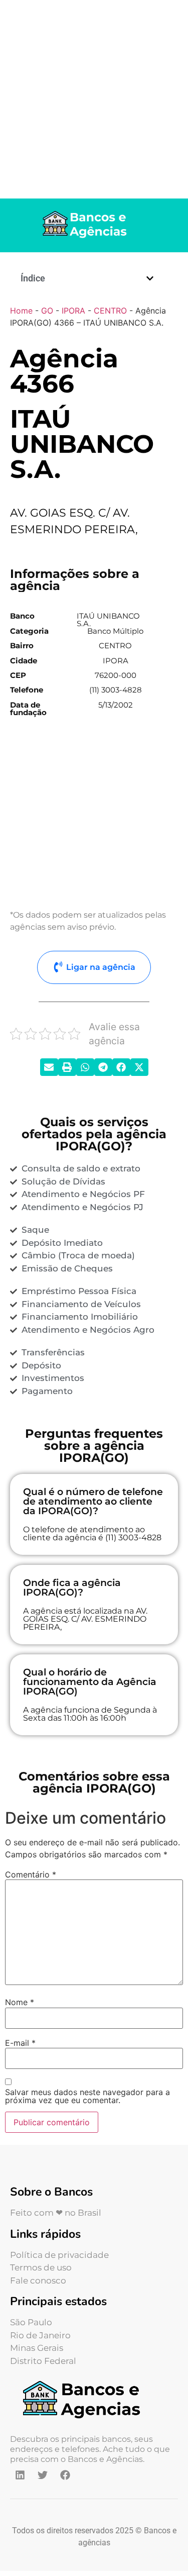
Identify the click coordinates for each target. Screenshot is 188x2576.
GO (47, 311)
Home (21, 311)
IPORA (73, 311)
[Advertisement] (94, 99)
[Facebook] (65, 2475)
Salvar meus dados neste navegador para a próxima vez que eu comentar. (87, 2096)
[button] (150, 278)
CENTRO (110, 311)
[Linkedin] (20, 2475)
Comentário (31, 1874)
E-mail (20, 2043)
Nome (20, 2002)
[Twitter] (43, 2475)
